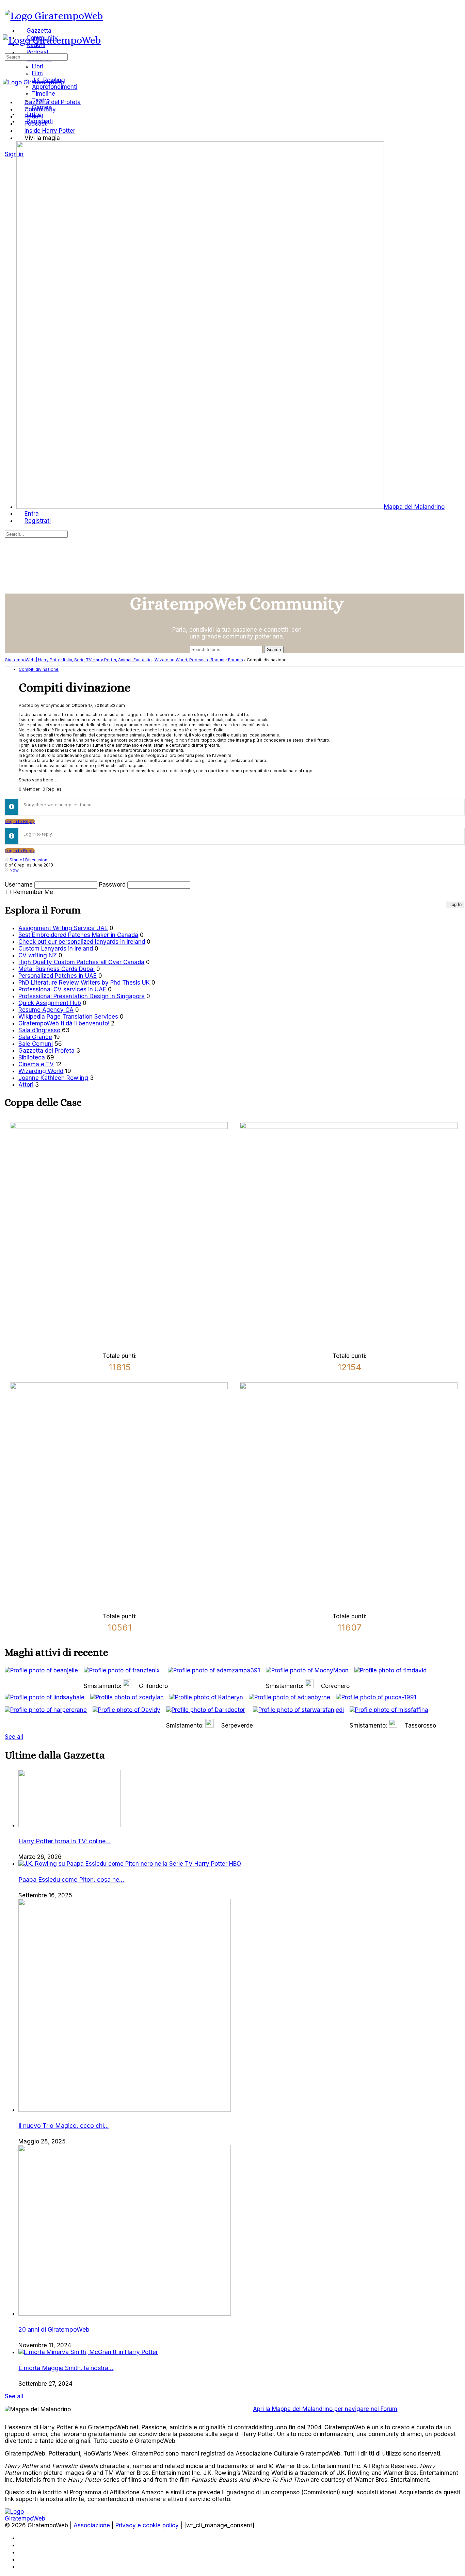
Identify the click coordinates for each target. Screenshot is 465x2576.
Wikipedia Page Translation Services (68, 1017)
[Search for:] (36, 56)
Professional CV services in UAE (62, 989)
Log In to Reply (20, 821)
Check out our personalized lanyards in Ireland (82, 942)
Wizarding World (41, 1071)
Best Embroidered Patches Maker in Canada (78, 935)
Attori (26, 1085)
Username (19, 885)
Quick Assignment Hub (50, 1003)
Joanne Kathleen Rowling (53, 1078)
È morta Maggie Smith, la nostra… (66, 2368)
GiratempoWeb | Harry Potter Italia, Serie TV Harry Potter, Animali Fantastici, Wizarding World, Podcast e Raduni (115, 660)
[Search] (9, 147)
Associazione (92, 2525)
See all (14, 1737)
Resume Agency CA (46, 1010)
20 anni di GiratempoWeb (54, 2329)
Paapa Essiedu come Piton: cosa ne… (71, 1880)
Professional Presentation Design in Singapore (82, 996)
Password (112, 885)
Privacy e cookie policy (147, 2525)
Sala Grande (35, 1037)
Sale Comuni (36, 1044)
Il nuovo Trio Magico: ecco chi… (64, 2126)
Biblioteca (32, 1057)
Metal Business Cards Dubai (57, 969)
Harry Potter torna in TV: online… (65, 1841)
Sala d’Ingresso (39, 1030)
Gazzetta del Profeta (46, 1051)
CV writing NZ (38, 955)
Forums (236, 660)
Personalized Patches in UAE (58, 976)
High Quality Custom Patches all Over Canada (81, 962)
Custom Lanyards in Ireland (56, 949)
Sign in (14, 154)
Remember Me (33, 892)
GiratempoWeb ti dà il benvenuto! (64, 1023)
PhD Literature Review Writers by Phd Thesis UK (84, 983)
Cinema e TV (36, 1064)
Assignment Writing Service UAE (63, 928)
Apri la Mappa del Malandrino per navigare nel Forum (325, 2409)
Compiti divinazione (39, 669)
